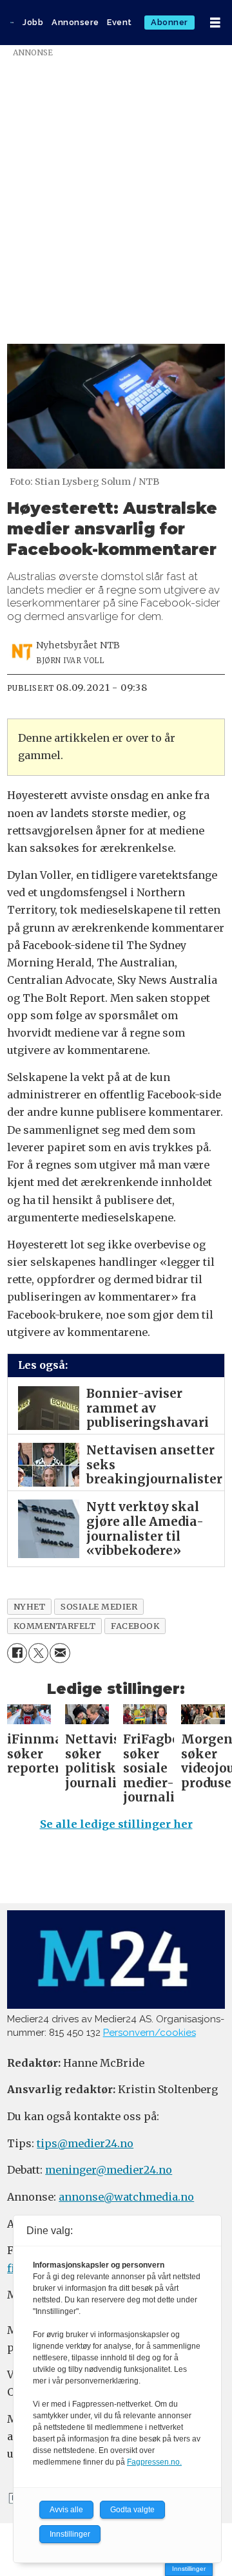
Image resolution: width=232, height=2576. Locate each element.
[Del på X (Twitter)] (38, 1653)
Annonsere (75, 22)
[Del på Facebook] (17, 1653)
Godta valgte (132, 2510)
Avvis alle (66, 2510)
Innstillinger (189, 2569)
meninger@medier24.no (109, 2170)
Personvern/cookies (150, 2033)
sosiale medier (99, 1606)
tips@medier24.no (85, 2143)
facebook (135, 1626)
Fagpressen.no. (154, 2462)
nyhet (30, 1606)
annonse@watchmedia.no (126, 2197)
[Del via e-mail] (60, 1653)
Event (120, 22)
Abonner (169, 22)
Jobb (33, 22)
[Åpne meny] (215, 23)
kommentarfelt (55, 1626)
